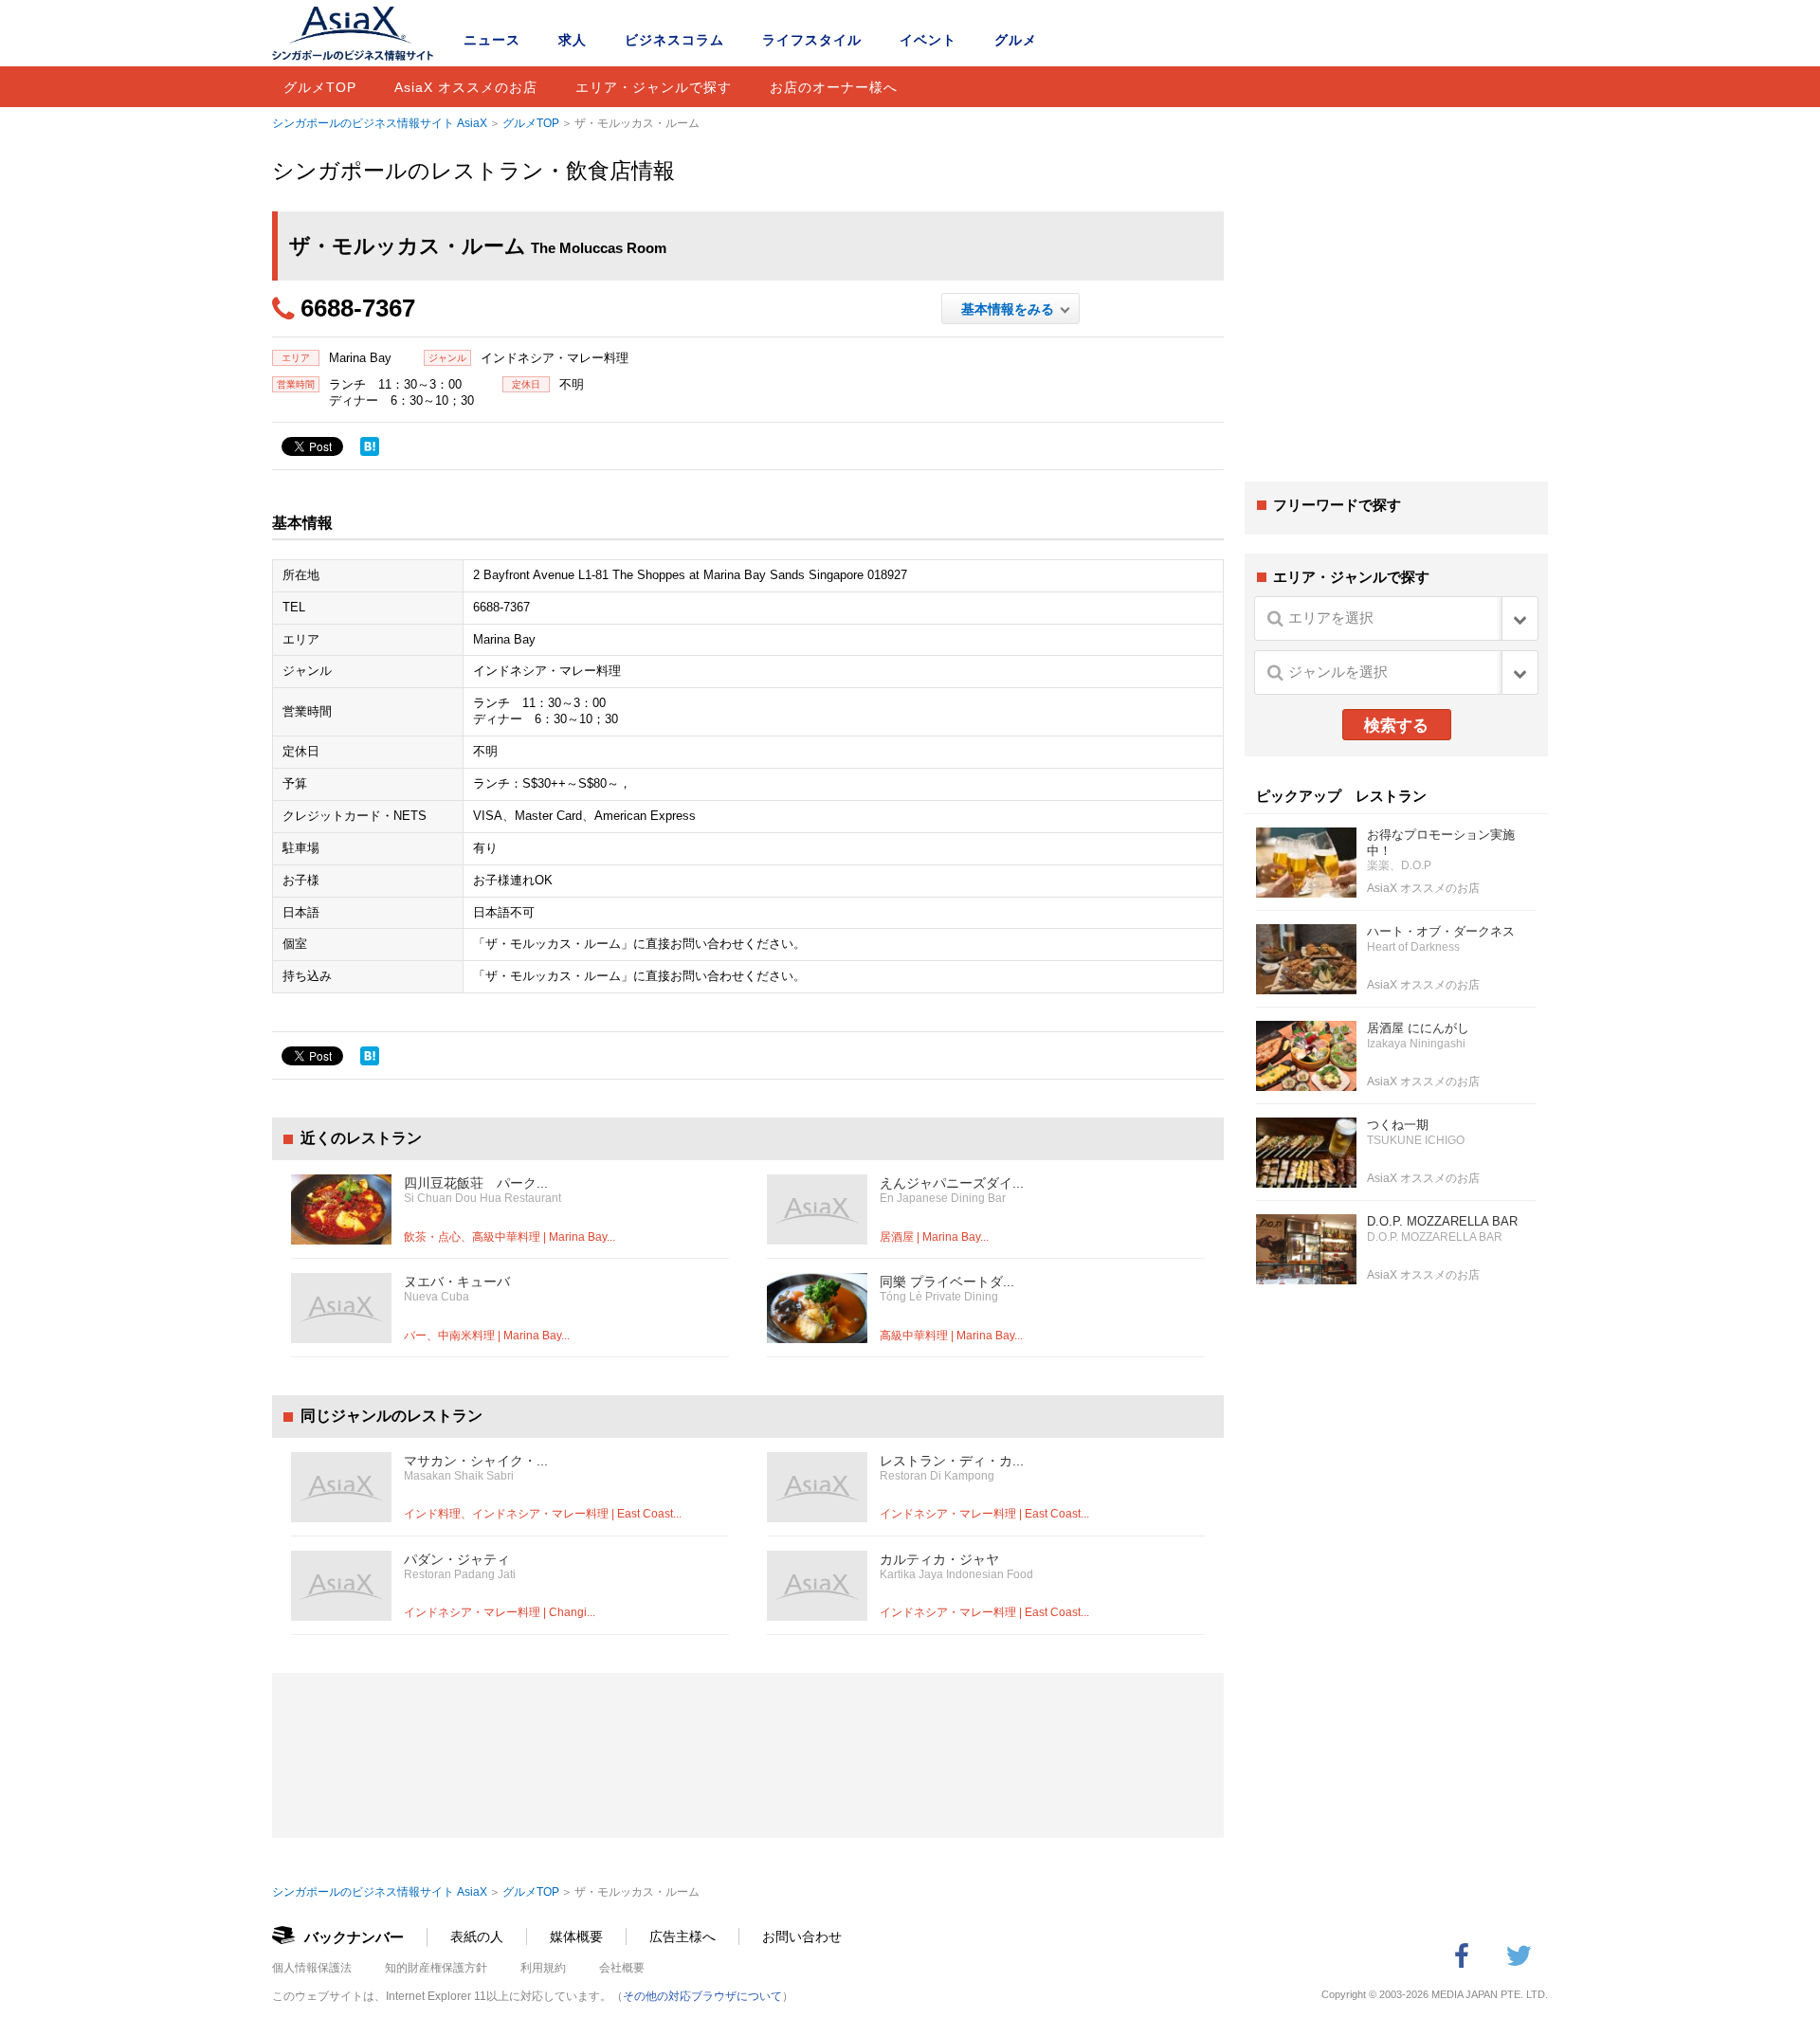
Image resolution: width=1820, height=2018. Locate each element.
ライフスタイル (812, 40)
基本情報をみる (1011, 309)
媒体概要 (576, 1936)
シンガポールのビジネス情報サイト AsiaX (380, 123)
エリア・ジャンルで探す (654, 87)
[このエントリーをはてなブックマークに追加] (370, 446)
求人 (573, 40)
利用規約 (543, 1968)
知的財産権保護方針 (436, 1968)
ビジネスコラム (674, 40)
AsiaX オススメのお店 (466, 87)
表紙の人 (477, 1936)
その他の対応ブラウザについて (702, 1996)
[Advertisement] (1396, 320)
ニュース (492, 40)
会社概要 (622, 1968)
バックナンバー (354, 1937)
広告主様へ (682, 1936)
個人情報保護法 (312, 1968)
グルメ (1016, 40)
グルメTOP (320, 87)
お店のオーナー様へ (834, 87)
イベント (928, 40)
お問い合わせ (802, 1936)
